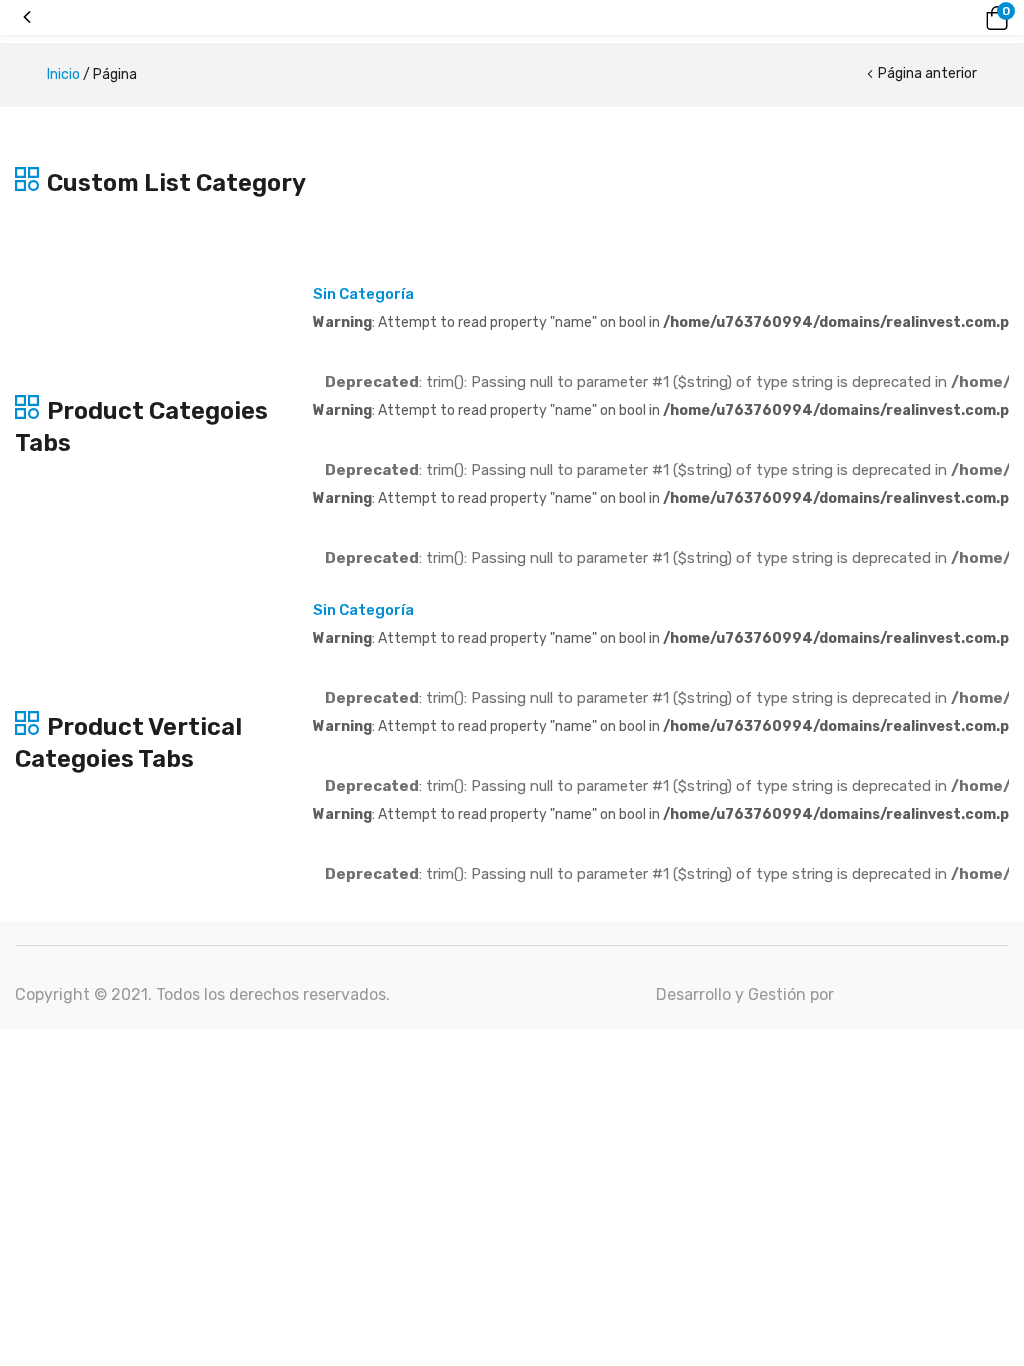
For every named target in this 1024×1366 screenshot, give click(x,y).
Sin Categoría (363, 294)
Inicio (63, 74)
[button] (994, 18)
